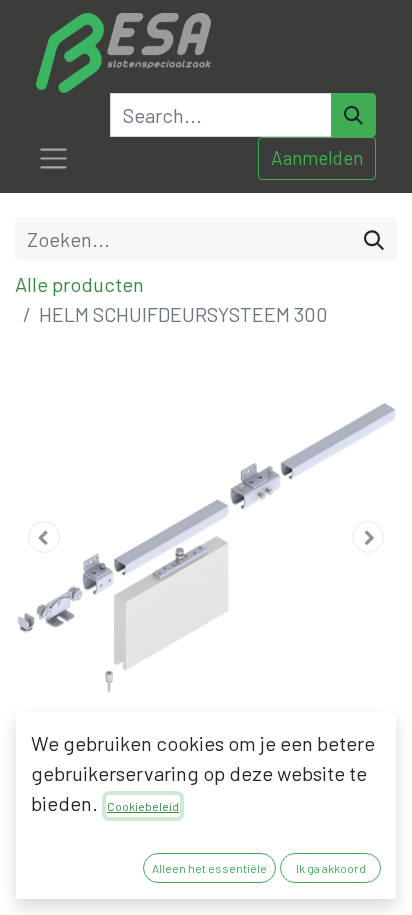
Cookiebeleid (143, 806)
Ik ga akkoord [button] (331, 868)
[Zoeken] (374, 239)
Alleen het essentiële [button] (209, 868)
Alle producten (79, 284)
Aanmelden (317, 157)
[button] (43, 537)
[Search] (353, 115)
